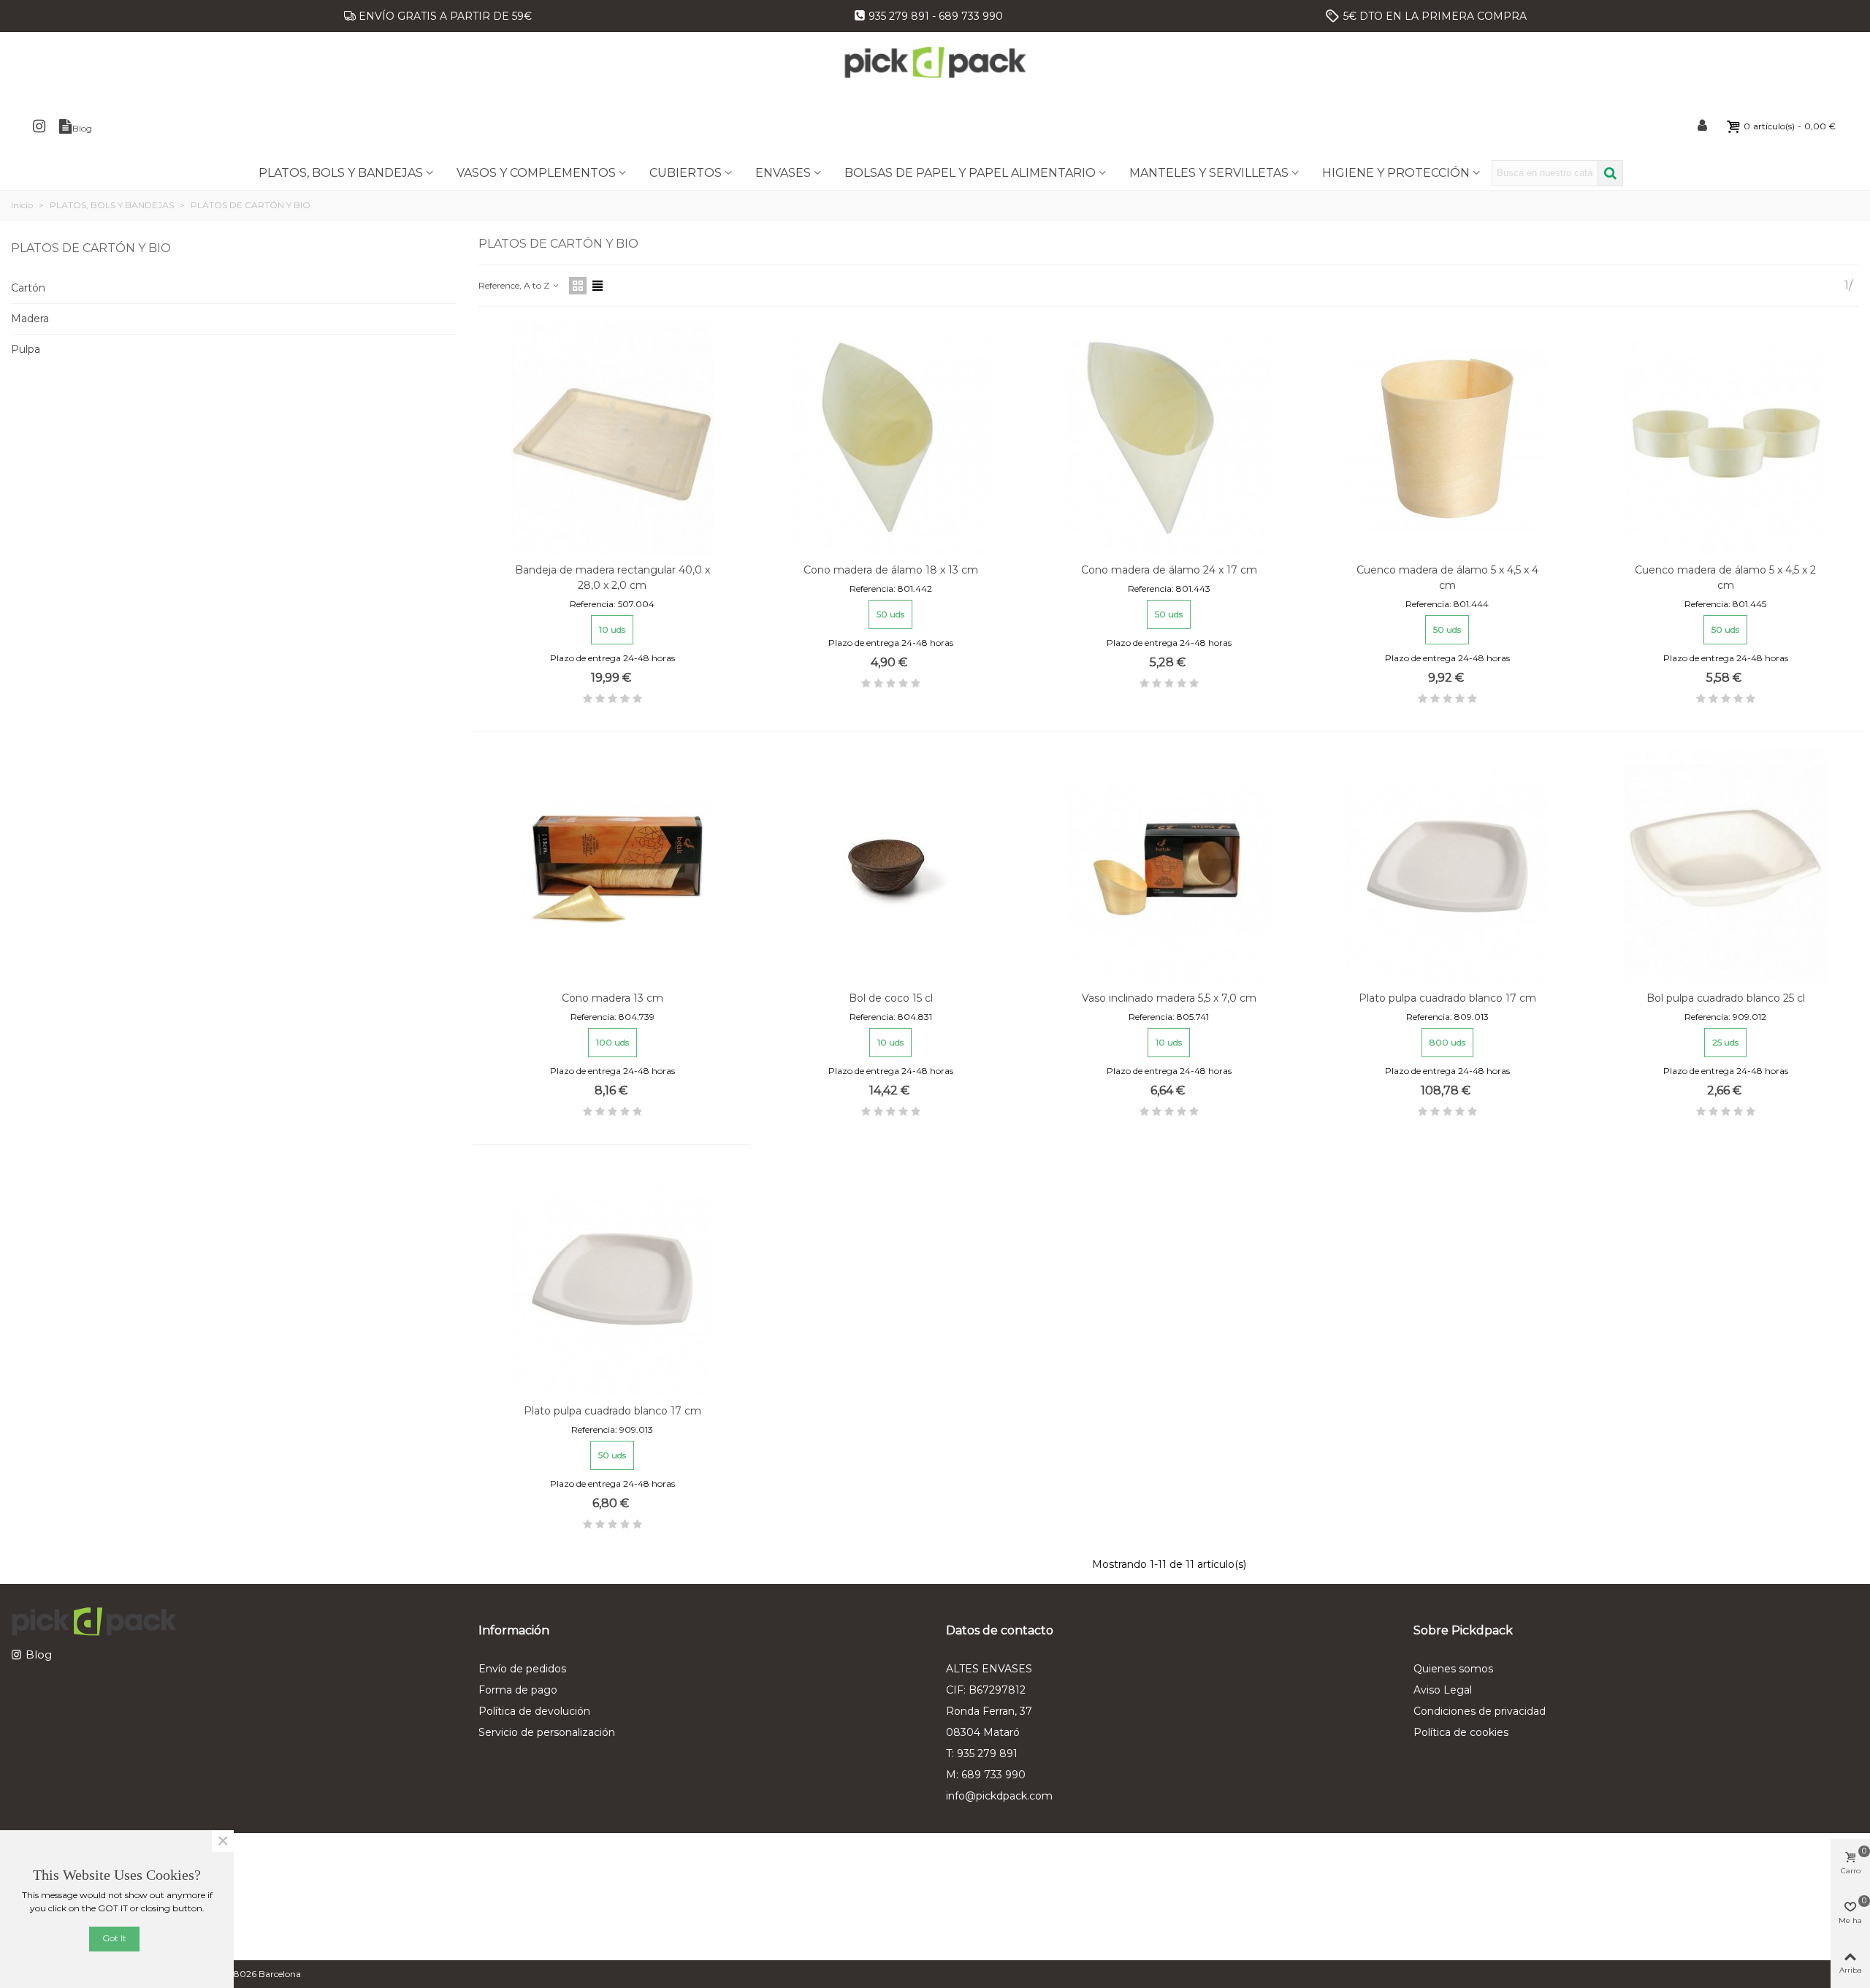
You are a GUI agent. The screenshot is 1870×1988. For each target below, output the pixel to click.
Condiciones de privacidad (1480, 1711)
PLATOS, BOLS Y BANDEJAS (341, 173)
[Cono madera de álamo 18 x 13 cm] (890, 438)
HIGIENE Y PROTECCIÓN (1396, 173)
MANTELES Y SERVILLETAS (1209, 173)
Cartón (28, 288)
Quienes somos (1453, 1669)
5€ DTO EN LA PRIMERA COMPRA (1435, 16)
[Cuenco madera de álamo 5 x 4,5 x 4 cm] (1447, 438)
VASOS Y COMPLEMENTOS (536, 173)
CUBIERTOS (686, 173)
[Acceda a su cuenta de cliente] (1703, 126)
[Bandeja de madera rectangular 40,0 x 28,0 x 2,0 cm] (612, 438)
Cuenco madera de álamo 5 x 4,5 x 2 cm (1725, 578)
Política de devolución (534, 1711)
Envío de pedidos (522, 1669)
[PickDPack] (935, 62)
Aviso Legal (1443, 1690)
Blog (39, 1654)
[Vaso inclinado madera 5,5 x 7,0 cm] (1169, 867)
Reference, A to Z (515, 285)
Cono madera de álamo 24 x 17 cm (1169, 570)
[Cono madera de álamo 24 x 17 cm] (1169, 438)
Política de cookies (1461, 1732)
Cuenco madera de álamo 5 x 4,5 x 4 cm (1447, 578)
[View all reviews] (612, 701)
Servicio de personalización (547, 1732)
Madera (30, 319)
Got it (114, 1938)
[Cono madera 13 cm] (612, 867)
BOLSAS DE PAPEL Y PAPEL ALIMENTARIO (970, 173)
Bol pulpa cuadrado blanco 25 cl (1726, 998)
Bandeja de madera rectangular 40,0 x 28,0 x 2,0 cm (612, 578)
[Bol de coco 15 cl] (890, 867)
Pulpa (26, 349)
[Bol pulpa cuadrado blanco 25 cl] (1725, 867)
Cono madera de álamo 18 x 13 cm (891, 570)
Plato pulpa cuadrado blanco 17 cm (1447, 998)
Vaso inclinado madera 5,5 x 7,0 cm (1169, 998)
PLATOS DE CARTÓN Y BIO (91, 248)
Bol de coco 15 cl (891, 998)
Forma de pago (518, 1690)
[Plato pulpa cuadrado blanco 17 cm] (1447, 867)
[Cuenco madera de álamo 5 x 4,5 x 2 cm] (1725, 438)
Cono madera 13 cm (612, 998)
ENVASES (783, 173)
